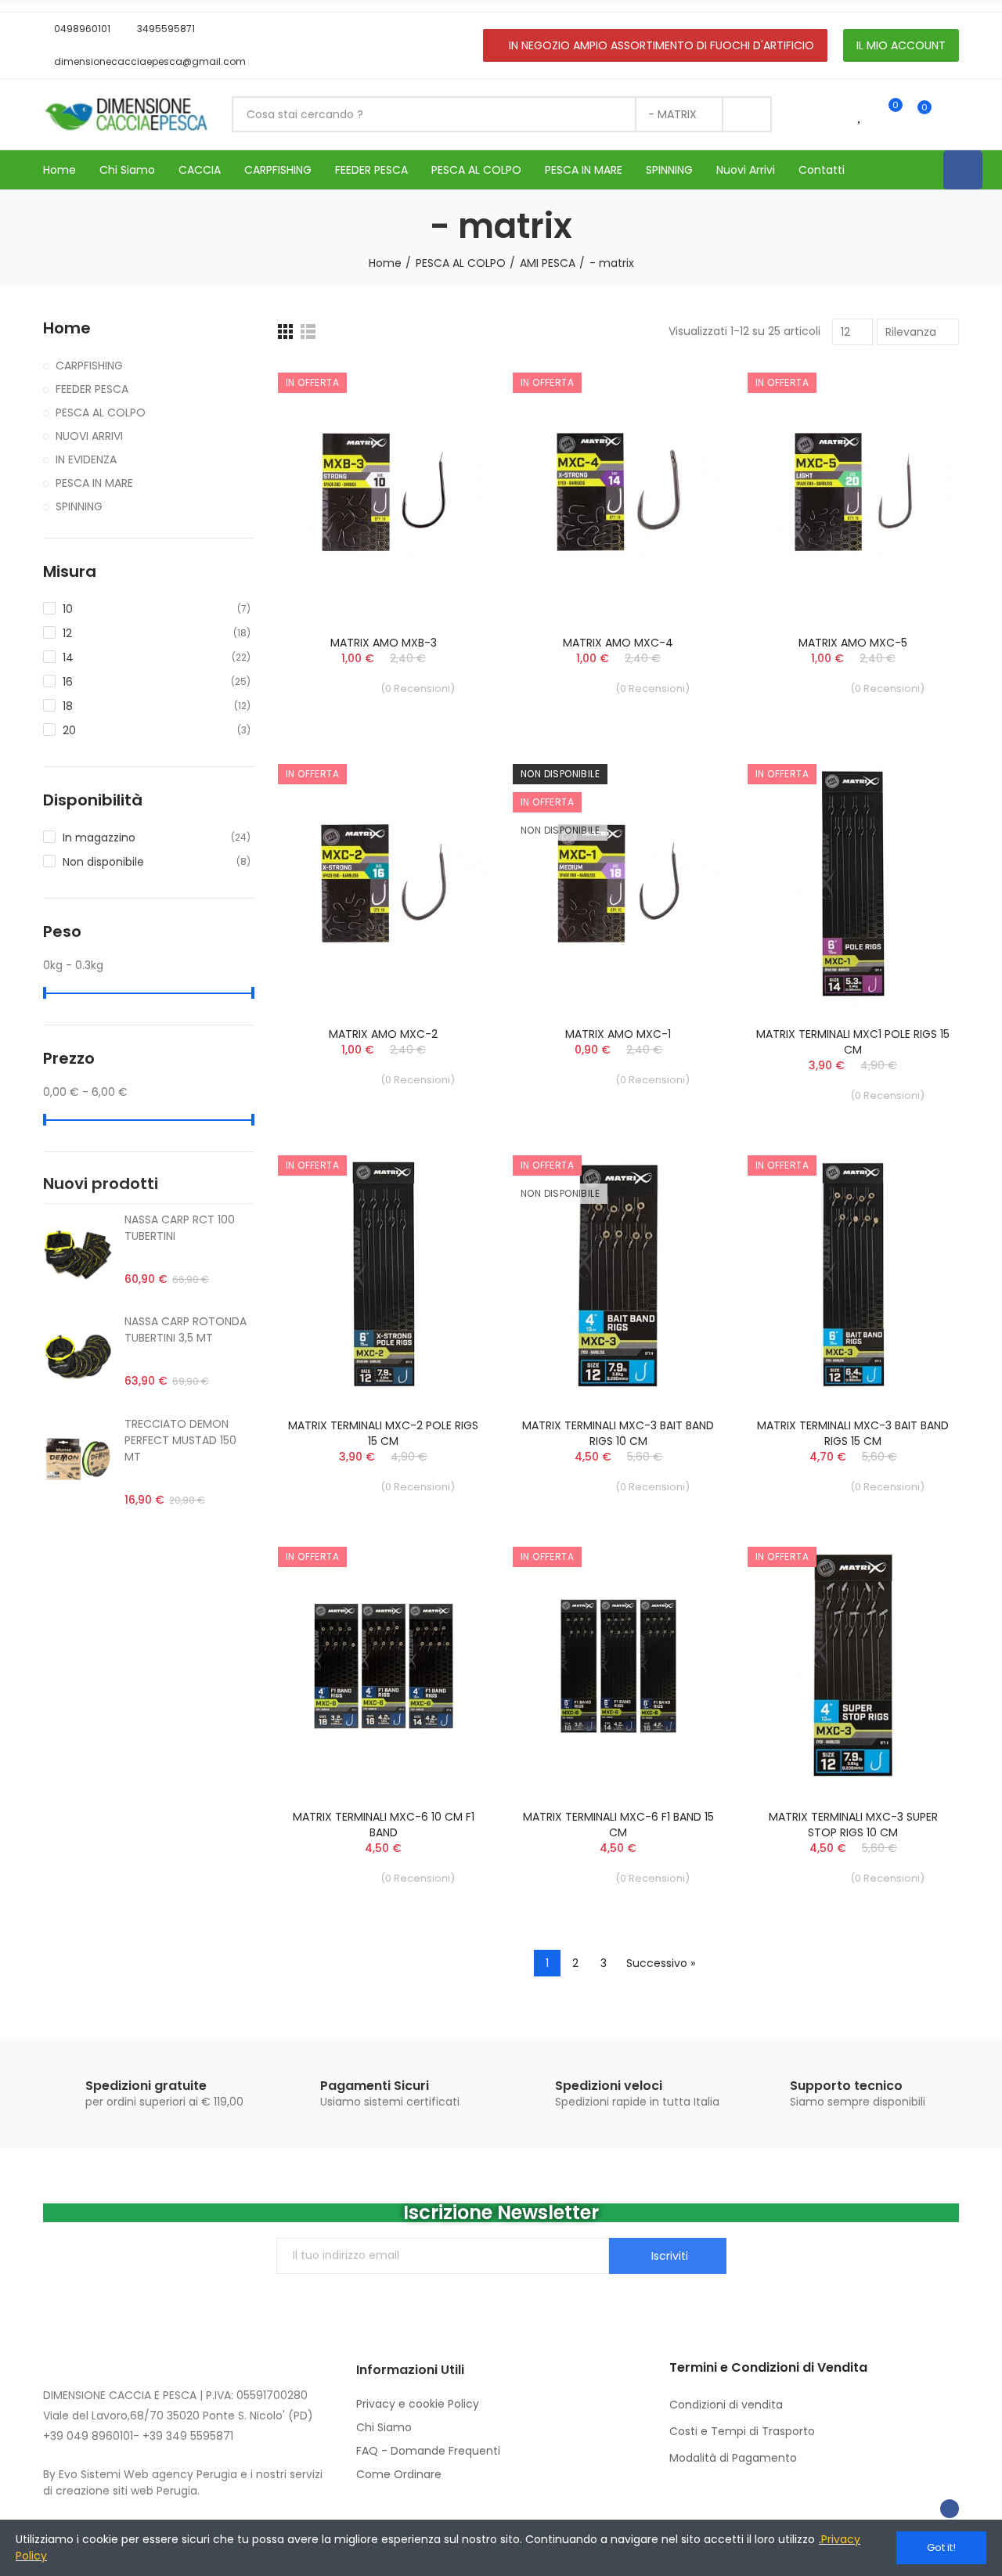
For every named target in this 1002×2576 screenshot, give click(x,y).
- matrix (672, 114)
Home (67, 328)
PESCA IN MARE (94, 483)
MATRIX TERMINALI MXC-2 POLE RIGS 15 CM (383, 1433)
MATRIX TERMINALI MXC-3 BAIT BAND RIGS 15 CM (853, 1433)
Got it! (941, 2547)
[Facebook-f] (950, 2509)
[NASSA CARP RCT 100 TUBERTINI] (78, 1255)
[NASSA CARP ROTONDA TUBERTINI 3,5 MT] (78, 1356)
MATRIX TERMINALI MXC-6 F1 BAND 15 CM (618, 1825)
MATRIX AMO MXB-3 (384, 643)
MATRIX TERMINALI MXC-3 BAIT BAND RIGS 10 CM (618, 1433)
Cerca (747, 114)
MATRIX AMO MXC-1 (618, 1034)
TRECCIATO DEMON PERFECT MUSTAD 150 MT (180, 1440)
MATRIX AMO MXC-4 (618, 643)
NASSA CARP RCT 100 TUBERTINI (180, 1228)
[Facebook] (963, 170)
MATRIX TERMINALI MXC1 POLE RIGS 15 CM (853, 1042)
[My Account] (951, 114)
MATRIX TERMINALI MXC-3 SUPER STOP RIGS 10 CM (853, 1825)
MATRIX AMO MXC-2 (383, 1034)
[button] (77, 29)
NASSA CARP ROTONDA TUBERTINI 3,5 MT (186, 1329)
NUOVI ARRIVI (89, 436)
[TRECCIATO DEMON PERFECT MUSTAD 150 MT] (78, 1459)
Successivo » (661, 1963)
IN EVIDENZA (86, 459)
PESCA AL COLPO (101, 413)
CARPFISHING (89, 366)
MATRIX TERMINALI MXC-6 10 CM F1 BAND (384, 1825)
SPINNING (79, 506)
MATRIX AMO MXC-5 (853, 643)
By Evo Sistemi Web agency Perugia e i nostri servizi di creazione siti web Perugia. (183, 2482)
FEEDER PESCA (92, 389)
